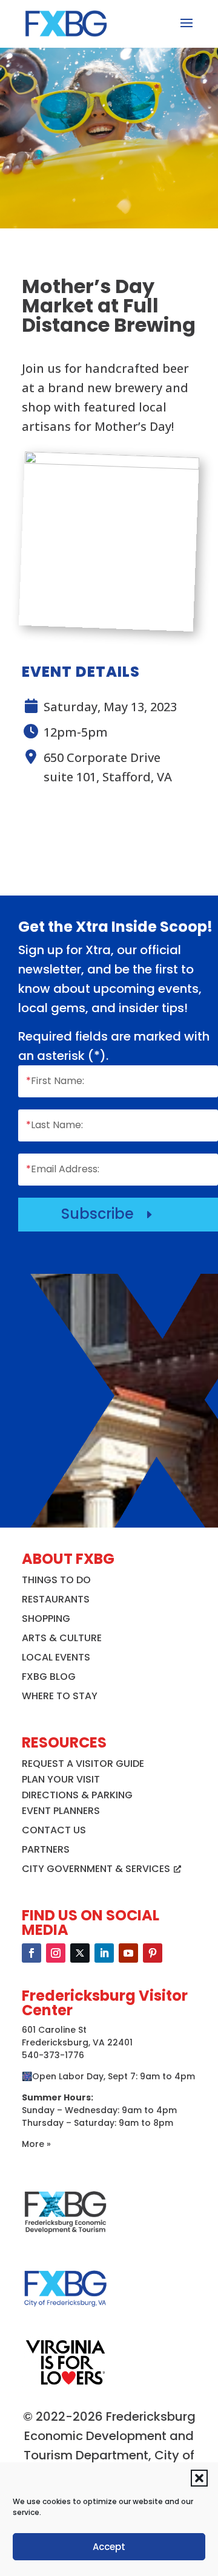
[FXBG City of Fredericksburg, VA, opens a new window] (65, 2314)
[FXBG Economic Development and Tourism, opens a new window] (65, 2238)
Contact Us (54, 1830)
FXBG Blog (49, 1677)
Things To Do (56, 1580)
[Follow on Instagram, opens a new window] (56, 1953)
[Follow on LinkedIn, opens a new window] (104, 1953)
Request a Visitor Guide (83, 1764)
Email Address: (63, 1169)
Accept (109, 2547)
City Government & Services (96, 1869)
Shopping (46, 1619)
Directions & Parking (77, 1795)
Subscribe (109, 1214)
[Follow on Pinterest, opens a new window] (153, 1953)
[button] (199, 2478)
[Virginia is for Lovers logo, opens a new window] (65, 2384)
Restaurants (56, 1599)
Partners (46, 1849)
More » (36, 2144)
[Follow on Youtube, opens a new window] (128, 1953)
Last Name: (54, 1125)
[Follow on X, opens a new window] (80, 1953)
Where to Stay (60, 1696)
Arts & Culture (62, 1638)
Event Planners (61, 1811)
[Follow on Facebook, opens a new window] (31, 1953)
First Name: (55, 1081)
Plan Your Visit (61, 1779)
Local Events (56, 1657)
